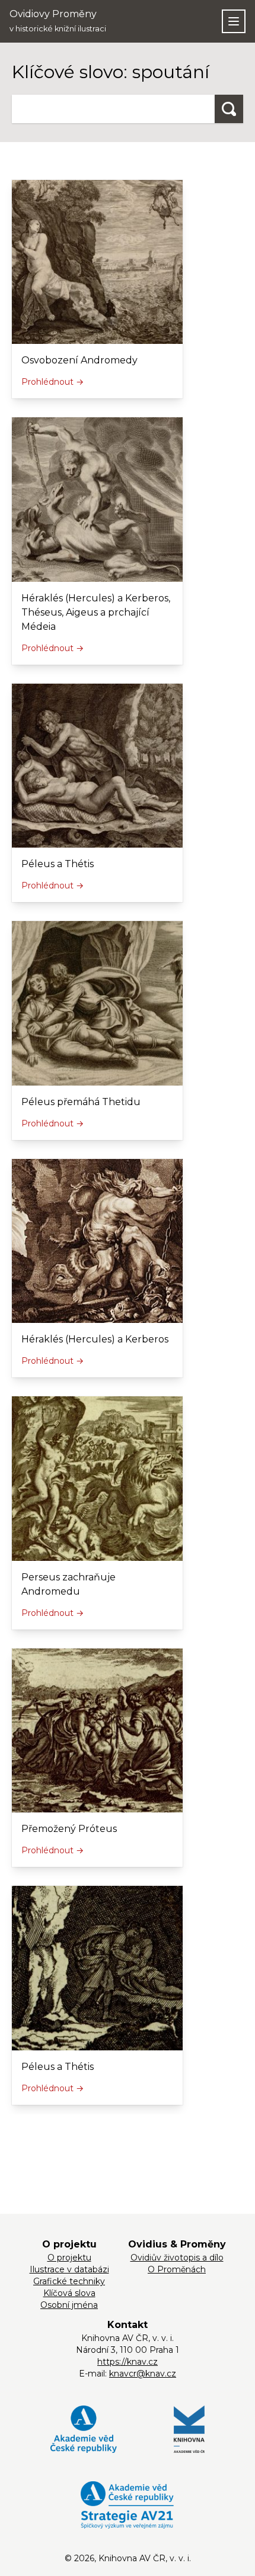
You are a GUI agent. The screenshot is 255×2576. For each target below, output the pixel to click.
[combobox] (113, 109)
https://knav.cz (128, 2362)
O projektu (69, 2258)
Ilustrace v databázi (69, 2269)
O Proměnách (177, 2269)
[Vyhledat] (229, 109)
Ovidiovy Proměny (58, 21)
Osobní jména (69, 2305)
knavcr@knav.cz (143, 2374)
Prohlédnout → (52, 382)
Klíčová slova (69, 2293)
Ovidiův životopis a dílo (177, 2258)
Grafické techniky (69, 2281)
